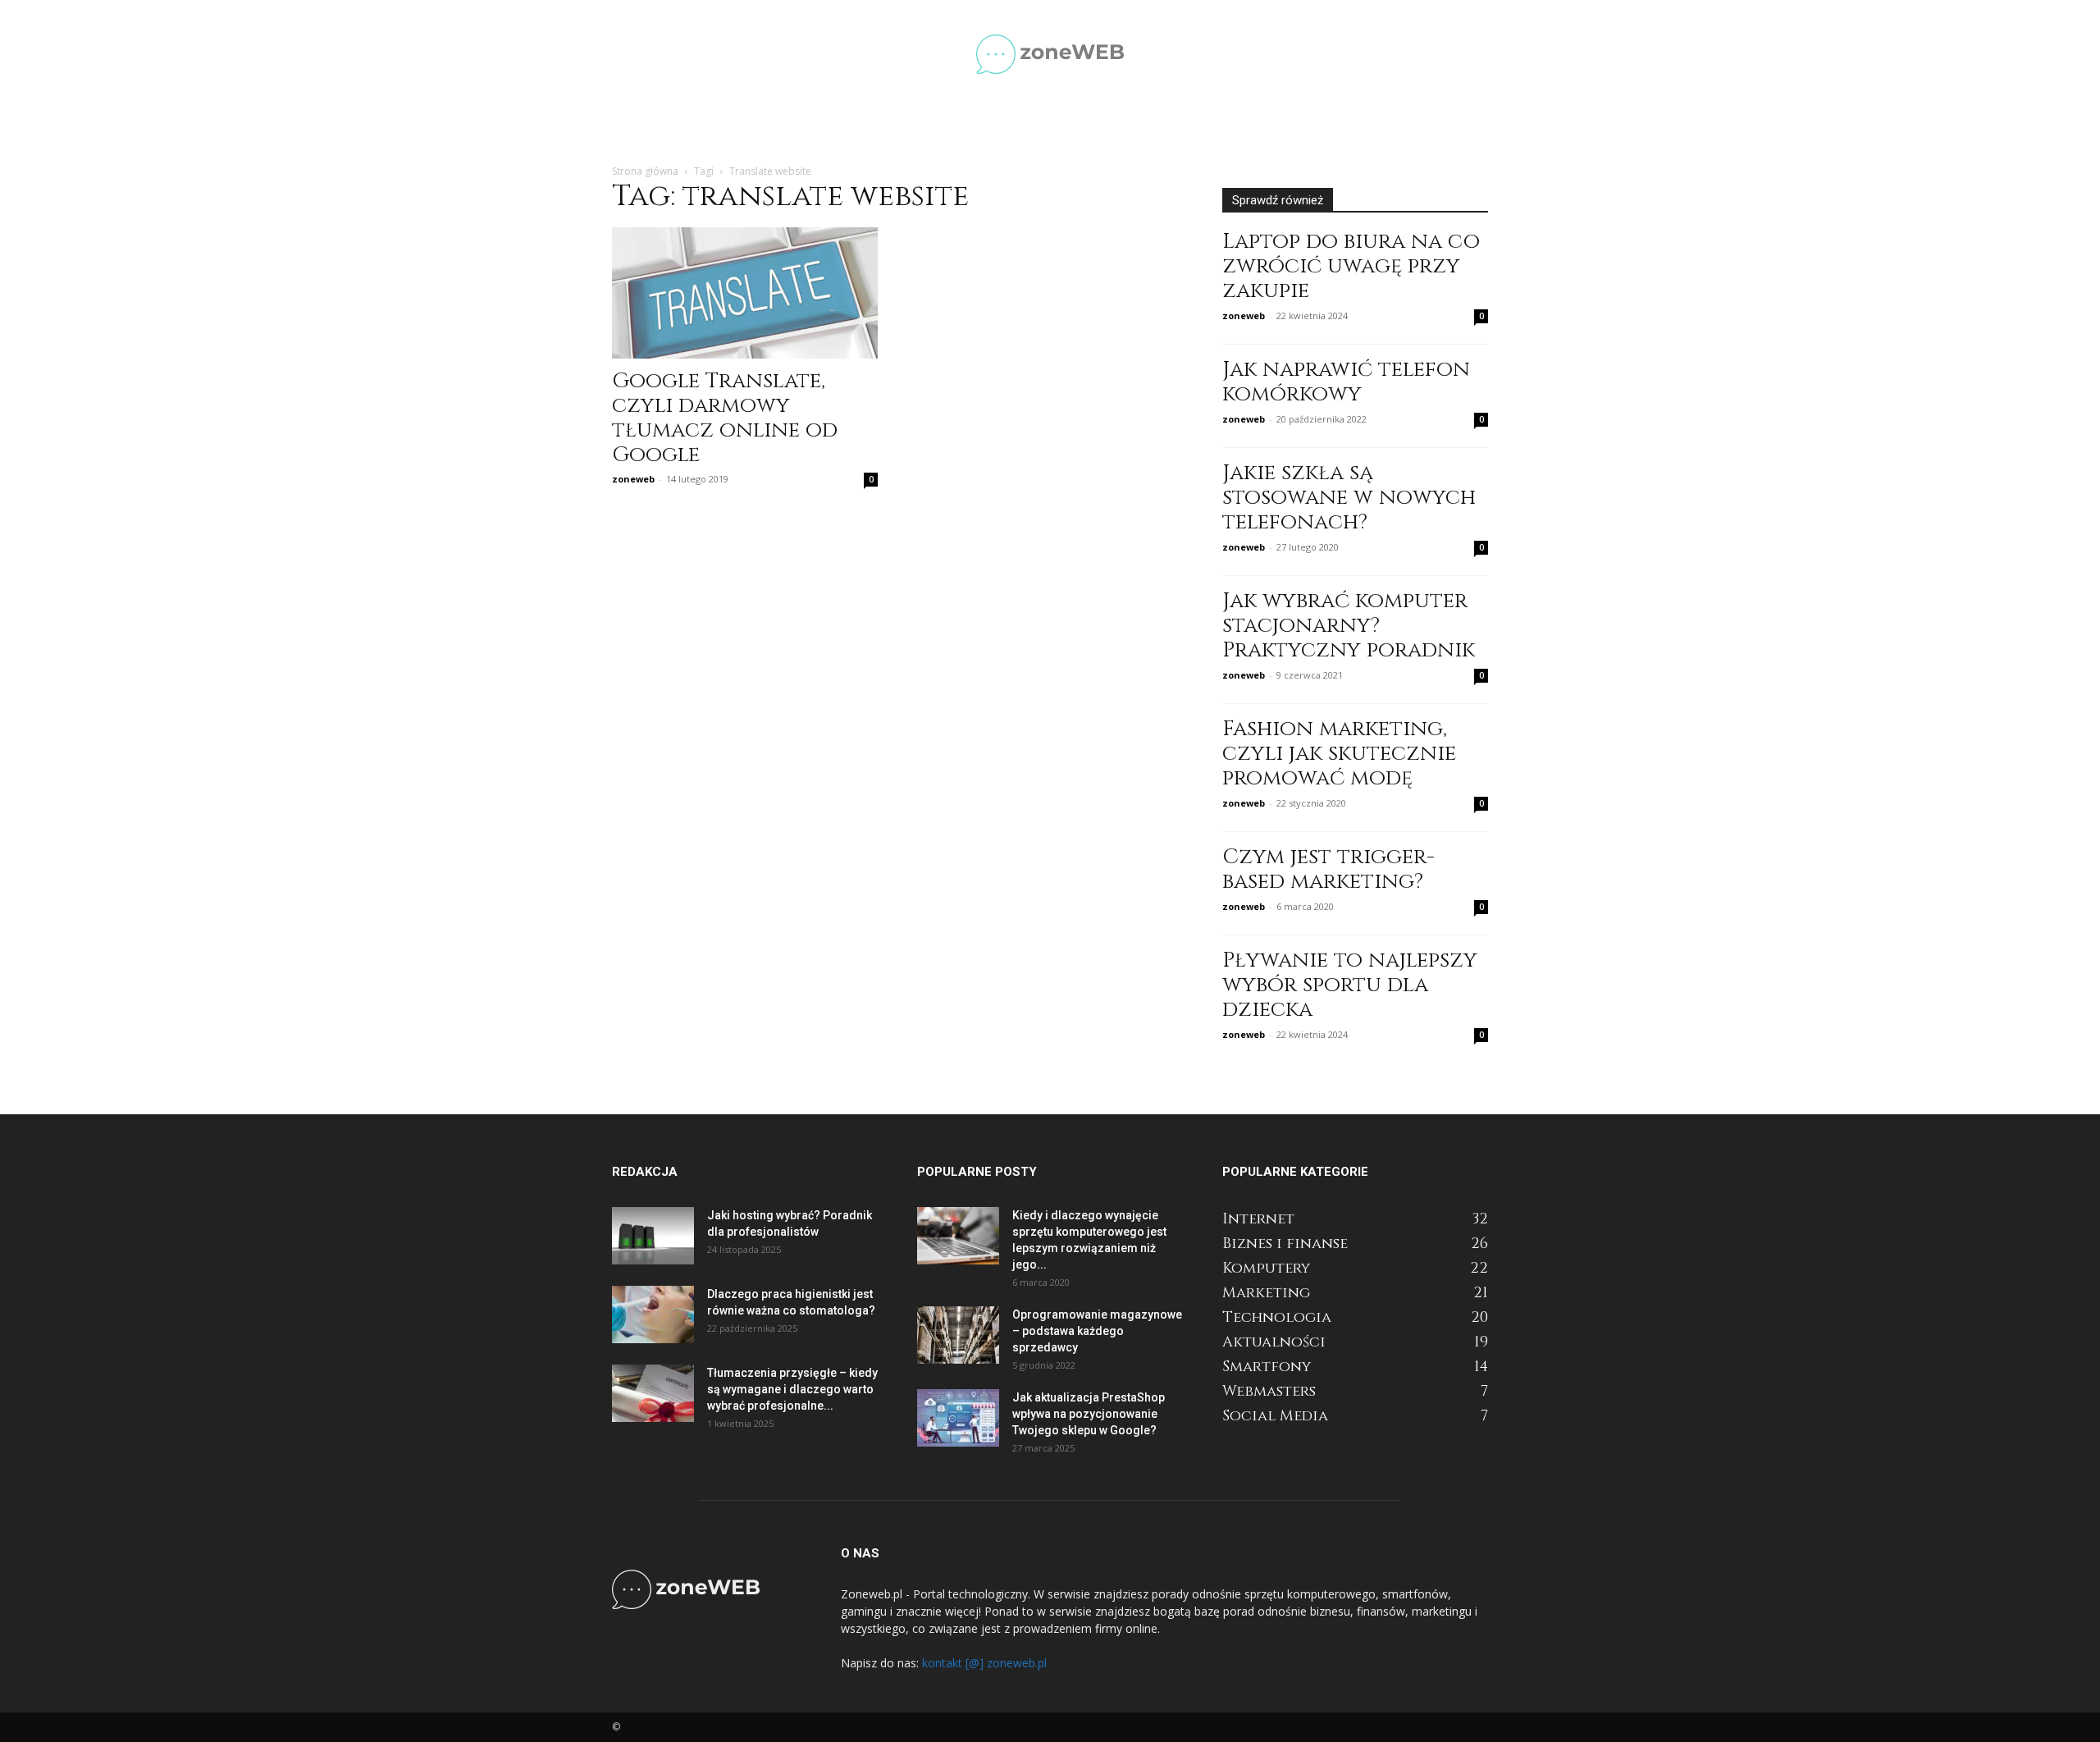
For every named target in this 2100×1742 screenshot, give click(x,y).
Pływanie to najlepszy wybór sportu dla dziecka (1350, 985)
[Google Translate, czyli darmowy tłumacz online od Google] (745, 293)
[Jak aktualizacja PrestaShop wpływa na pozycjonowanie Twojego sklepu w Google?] (958, 1418)
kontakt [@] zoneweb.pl (984, 1663)
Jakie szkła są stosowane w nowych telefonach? (1349, 498)
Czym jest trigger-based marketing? (1328, 869)
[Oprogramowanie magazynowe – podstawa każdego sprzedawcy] (958, 1335)
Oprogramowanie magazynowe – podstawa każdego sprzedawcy (1097, 1331)
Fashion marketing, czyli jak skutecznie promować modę (1339, 754)
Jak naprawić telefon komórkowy (1346, 382)
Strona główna (645, 171)
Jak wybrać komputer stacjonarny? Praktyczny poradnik (1349, 626)
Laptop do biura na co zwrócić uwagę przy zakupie (1351, 266)
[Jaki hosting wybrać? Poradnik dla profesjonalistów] (653, 1236)
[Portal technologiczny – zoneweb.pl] (1050, 54)
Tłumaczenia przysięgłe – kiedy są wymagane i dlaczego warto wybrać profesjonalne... (792, 1389)
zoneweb (633, 479)
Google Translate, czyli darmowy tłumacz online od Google (725, 418)
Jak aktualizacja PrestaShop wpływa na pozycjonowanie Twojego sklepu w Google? (1089, 1414)
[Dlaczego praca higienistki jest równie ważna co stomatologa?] (653, 1315)
